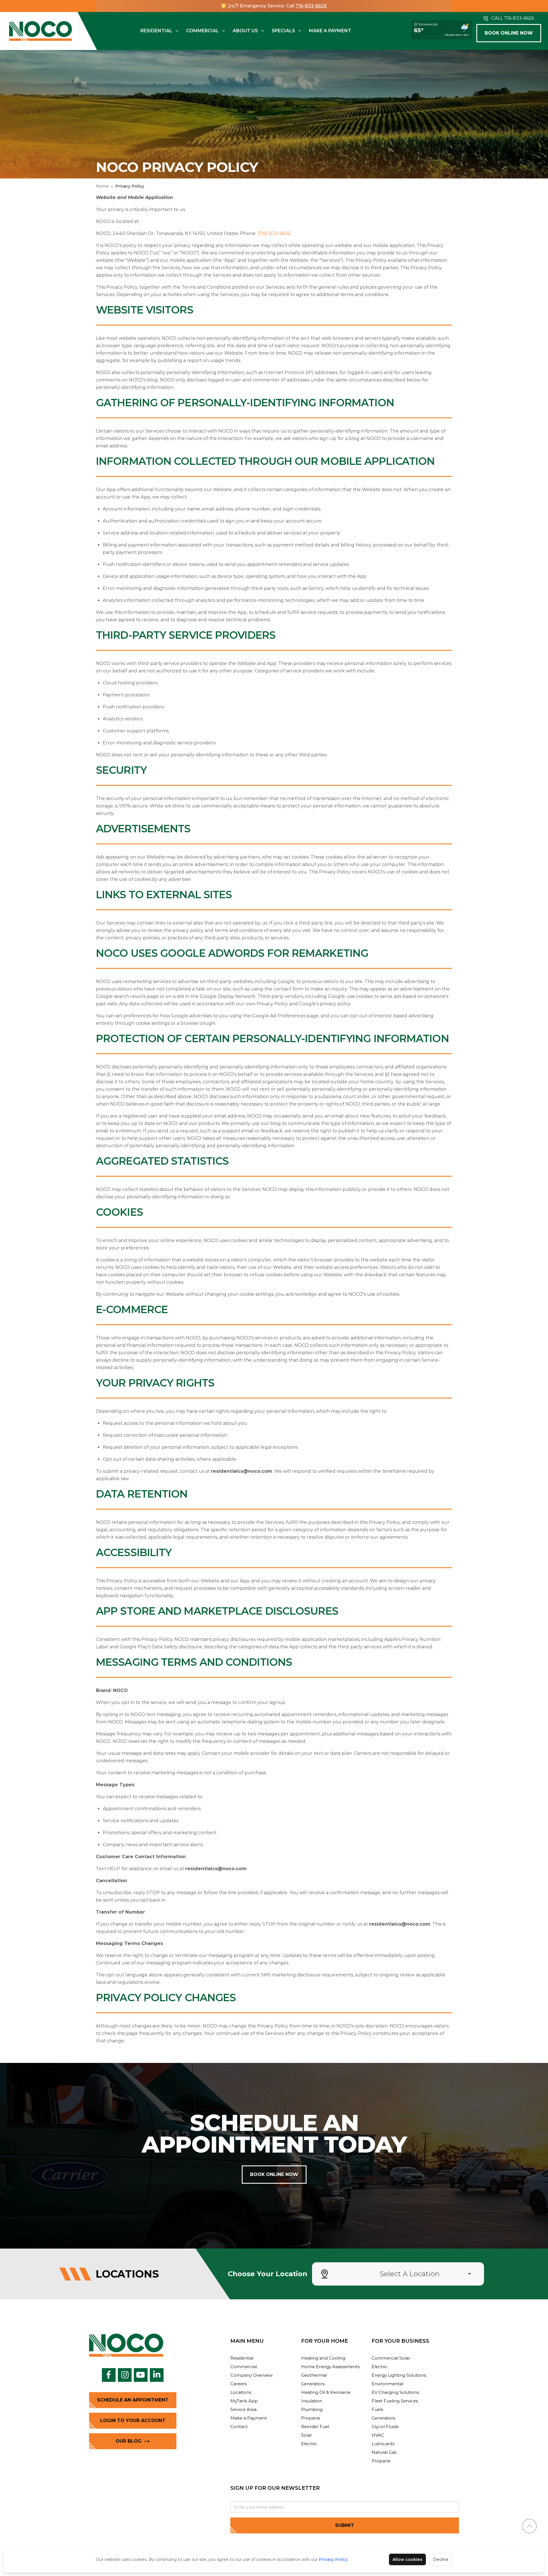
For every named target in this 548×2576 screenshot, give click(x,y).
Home (102, 186)
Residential (156, 31)
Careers (238, 2384)
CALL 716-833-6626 (513, 18)
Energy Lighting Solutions (399, 2375)
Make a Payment (330, 31)
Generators (313, 2384)
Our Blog (129, 2441)
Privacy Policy (333, 2559)
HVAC (378, 2435)
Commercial (203, 31)
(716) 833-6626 (274, 233)
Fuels (377, 2409)
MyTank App (244, 2401)
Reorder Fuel (315, 2427)
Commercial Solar (391, 2358)
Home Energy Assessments (330, 2367)
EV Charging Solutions (395, 2392)
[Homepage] (41, 31)
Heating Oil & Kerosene (326, 2392)
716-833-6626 (311, 6)
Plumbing (312, 2409)
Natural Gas (384, 2452)
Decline (441, 2559)
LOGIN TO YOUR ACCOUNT (133, 2421)
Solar (307, 2435)
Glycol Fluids (385, 2427)
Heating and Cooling (323, 2358)
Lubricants (383, 2444)
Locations (241, 2392)
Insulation (312, 2401)
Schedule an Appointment (133, 2400)
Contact (239, 2427)
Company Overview (251, 2375)
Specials (283, 31)
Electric (309, 2444)
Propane (311, 2418)
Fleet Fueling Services (395, 2401)
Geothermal (314, 2375)
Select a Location (410, 2274)
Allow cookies (407, 2559)
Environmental (387, 2384)
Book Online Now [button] (509, 33)
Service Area (243, 2409)
